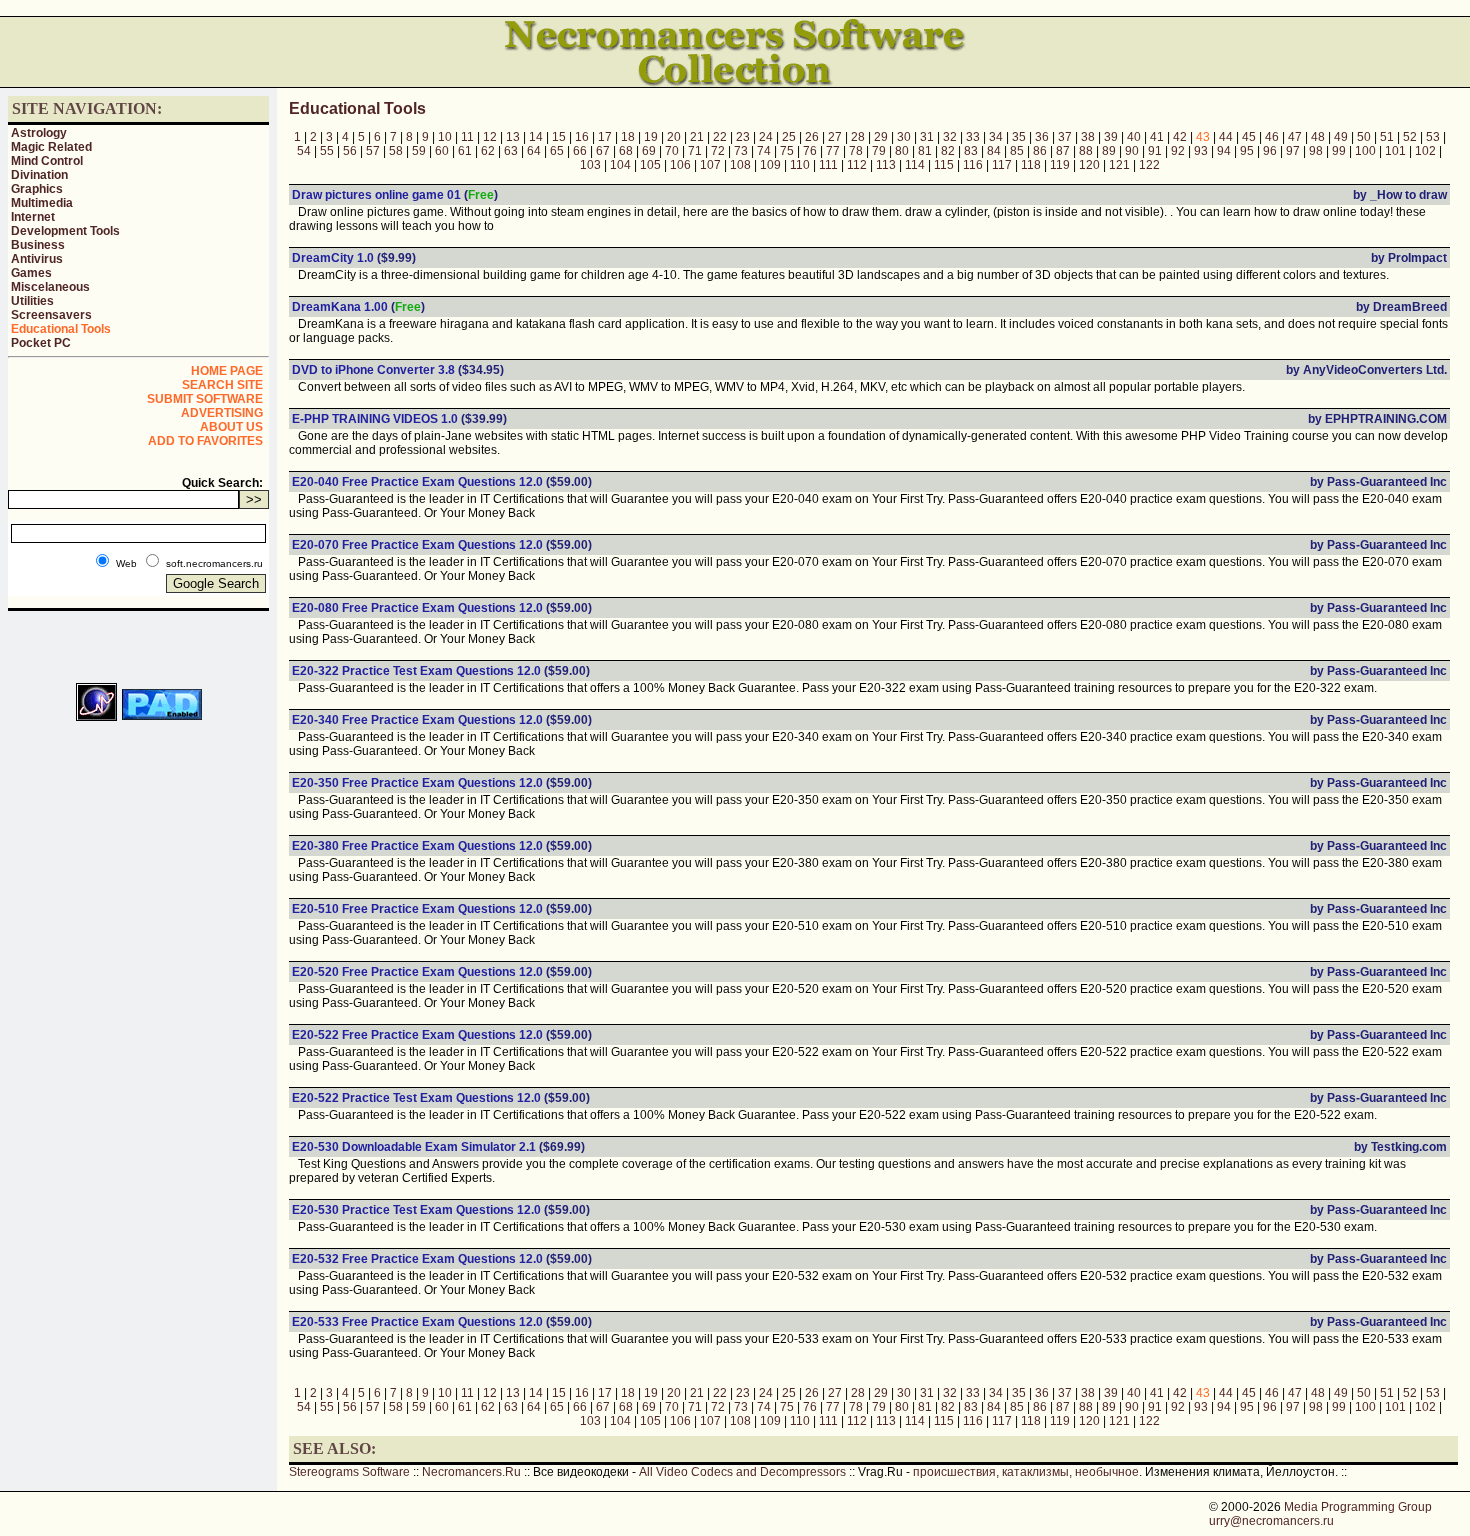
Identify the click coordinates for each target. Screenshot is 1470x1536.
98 (1316, 151)
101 (1395, 151)
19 (651, 137)
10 (445, 137)
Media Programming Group (1358, 1507)
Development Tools (65, 231)
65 (557, 151)
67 (603, 151)
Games (31, 273)
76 (810, 151)
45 (1249, 137)
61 (465, 151)
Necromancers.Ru (471, 1472)
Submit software (205, 399)
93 (1201, 151)
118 (1031, 165)
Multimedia (42, 203)
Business (38, 245)
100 (1365, 151)
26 (812, 137)
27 (835, 137)
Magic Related (51, 147)
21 (697, 137)
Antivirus (37, 259)
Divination (39, 175)
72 (718, 151)
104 (620, 165)
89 (1109, 151)
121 (1119, 165)
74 (764, 151)
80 (902, 151)
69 (649, 151)
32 (950, 137)
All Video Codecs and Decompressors (742, 1472)
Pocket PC (41, 343)
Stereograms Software (349, 1472)
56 (350, 151)
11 (467, 137)
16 (582, 137)
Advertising (222, 413)
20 (674, 137)
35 (1019, 137)
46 (1272, 137)
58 (396, 151)
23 (743, 137)
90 (1132, 151)
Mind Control (47, 161)
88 (1086, 151)
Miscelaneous (50, 287)
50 (1364, 137)
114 (915, 165)
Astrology (39, 133)
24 (766, 137)
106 (680, 165)
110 (800, 165)
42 (1180, 137)
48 (1318, 137)
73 (741, 151)
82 (948, 151)
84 (994, 151)
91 (1155, 151)
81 (925, 151)
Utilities (32, 301)
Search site (222, 385)
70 (672, 151)
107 (710, 165)
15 (559, 137)
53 (1433, 137)
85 (1017, 151)
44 (1226, 137)
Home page (227, 371)
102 (1425, 151)
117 (1002, 165)
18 (628, 137)
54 (304, 151)
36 (1042, 137)
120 (1089, 165)
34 (996, 137)
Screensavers (51, 315)
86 (1040, 151)
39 (1111, 137)
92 (1178, 151)
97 (1293, 151)
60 (442, 151)
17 (605, 137)
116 (973, 165)
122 (1149, 165)
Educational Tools (61, 329)
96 (1270, 151)
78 (856, 151)
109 (770, 165)
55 (327, 151)
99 (1339, 151)
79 (879, 151)
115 (944, 165)
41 (1157, 137)
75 (787, 151)
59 (419, 151)
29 (881, 137)
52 (1410, 137)
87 (1063, 151)
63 (511, 151)
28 (858, 137)
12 (490, 137)
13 (513, 137)
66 (580, 151)
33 (973, 137)
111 (828, 165)
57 (373, 151)
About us (231, 427)
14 (536, 137)
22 (720, 137)
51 (1387, 137)
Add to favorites (205, 441)
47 (1295, 137)
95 (1247, 151)
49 (1341, 137)
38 (1088, 137)
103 (590, 165)
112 (857, 165)
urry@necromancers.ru (1271, 1521)
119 (1060, 165)
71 (695, 151)
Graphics (37, 189)
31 (927, 137)
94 (1224, 151)
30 (904, 137)
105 (650, 165)
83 (971, 151)
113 (886, 165)
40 (1134, 137)
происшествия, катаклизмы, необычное (1026, 1472)
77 (833, 151)
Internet (33, 217)
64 (534, 151)
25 (789, 137)
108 (740, 165)
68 (626, 151)
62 (488, 151)
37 (1065, 137)
